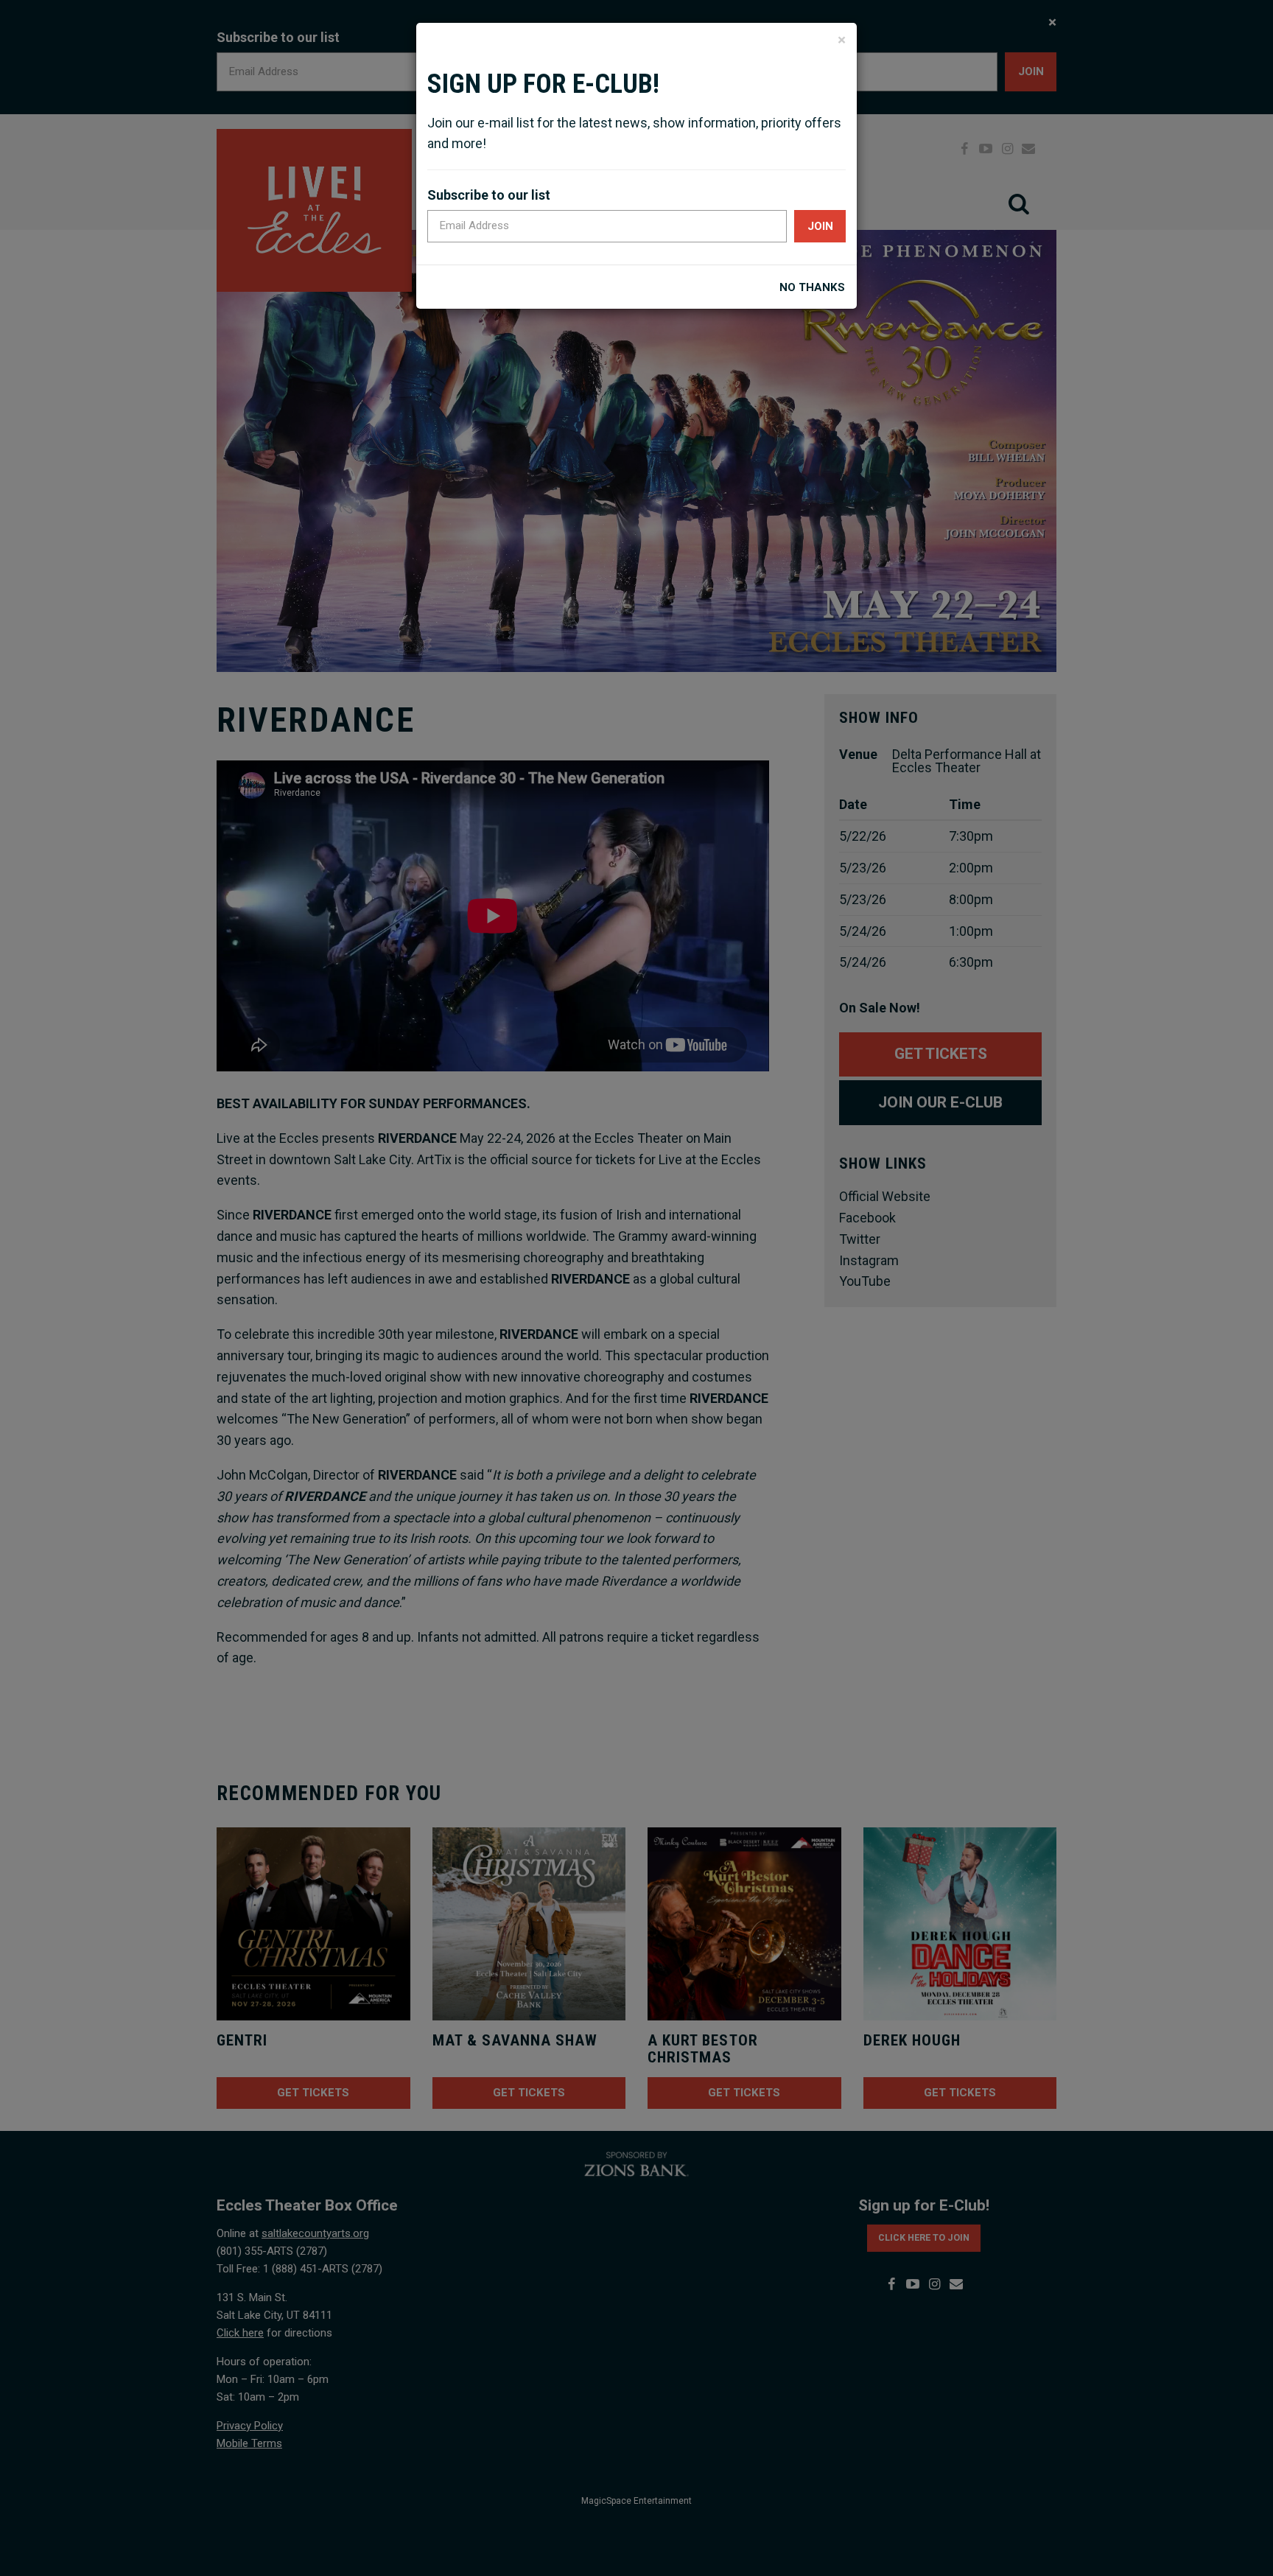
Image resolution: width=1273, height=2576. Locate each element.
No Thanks (812, 288)
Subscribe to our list (489, 195)
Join (820, 226)
